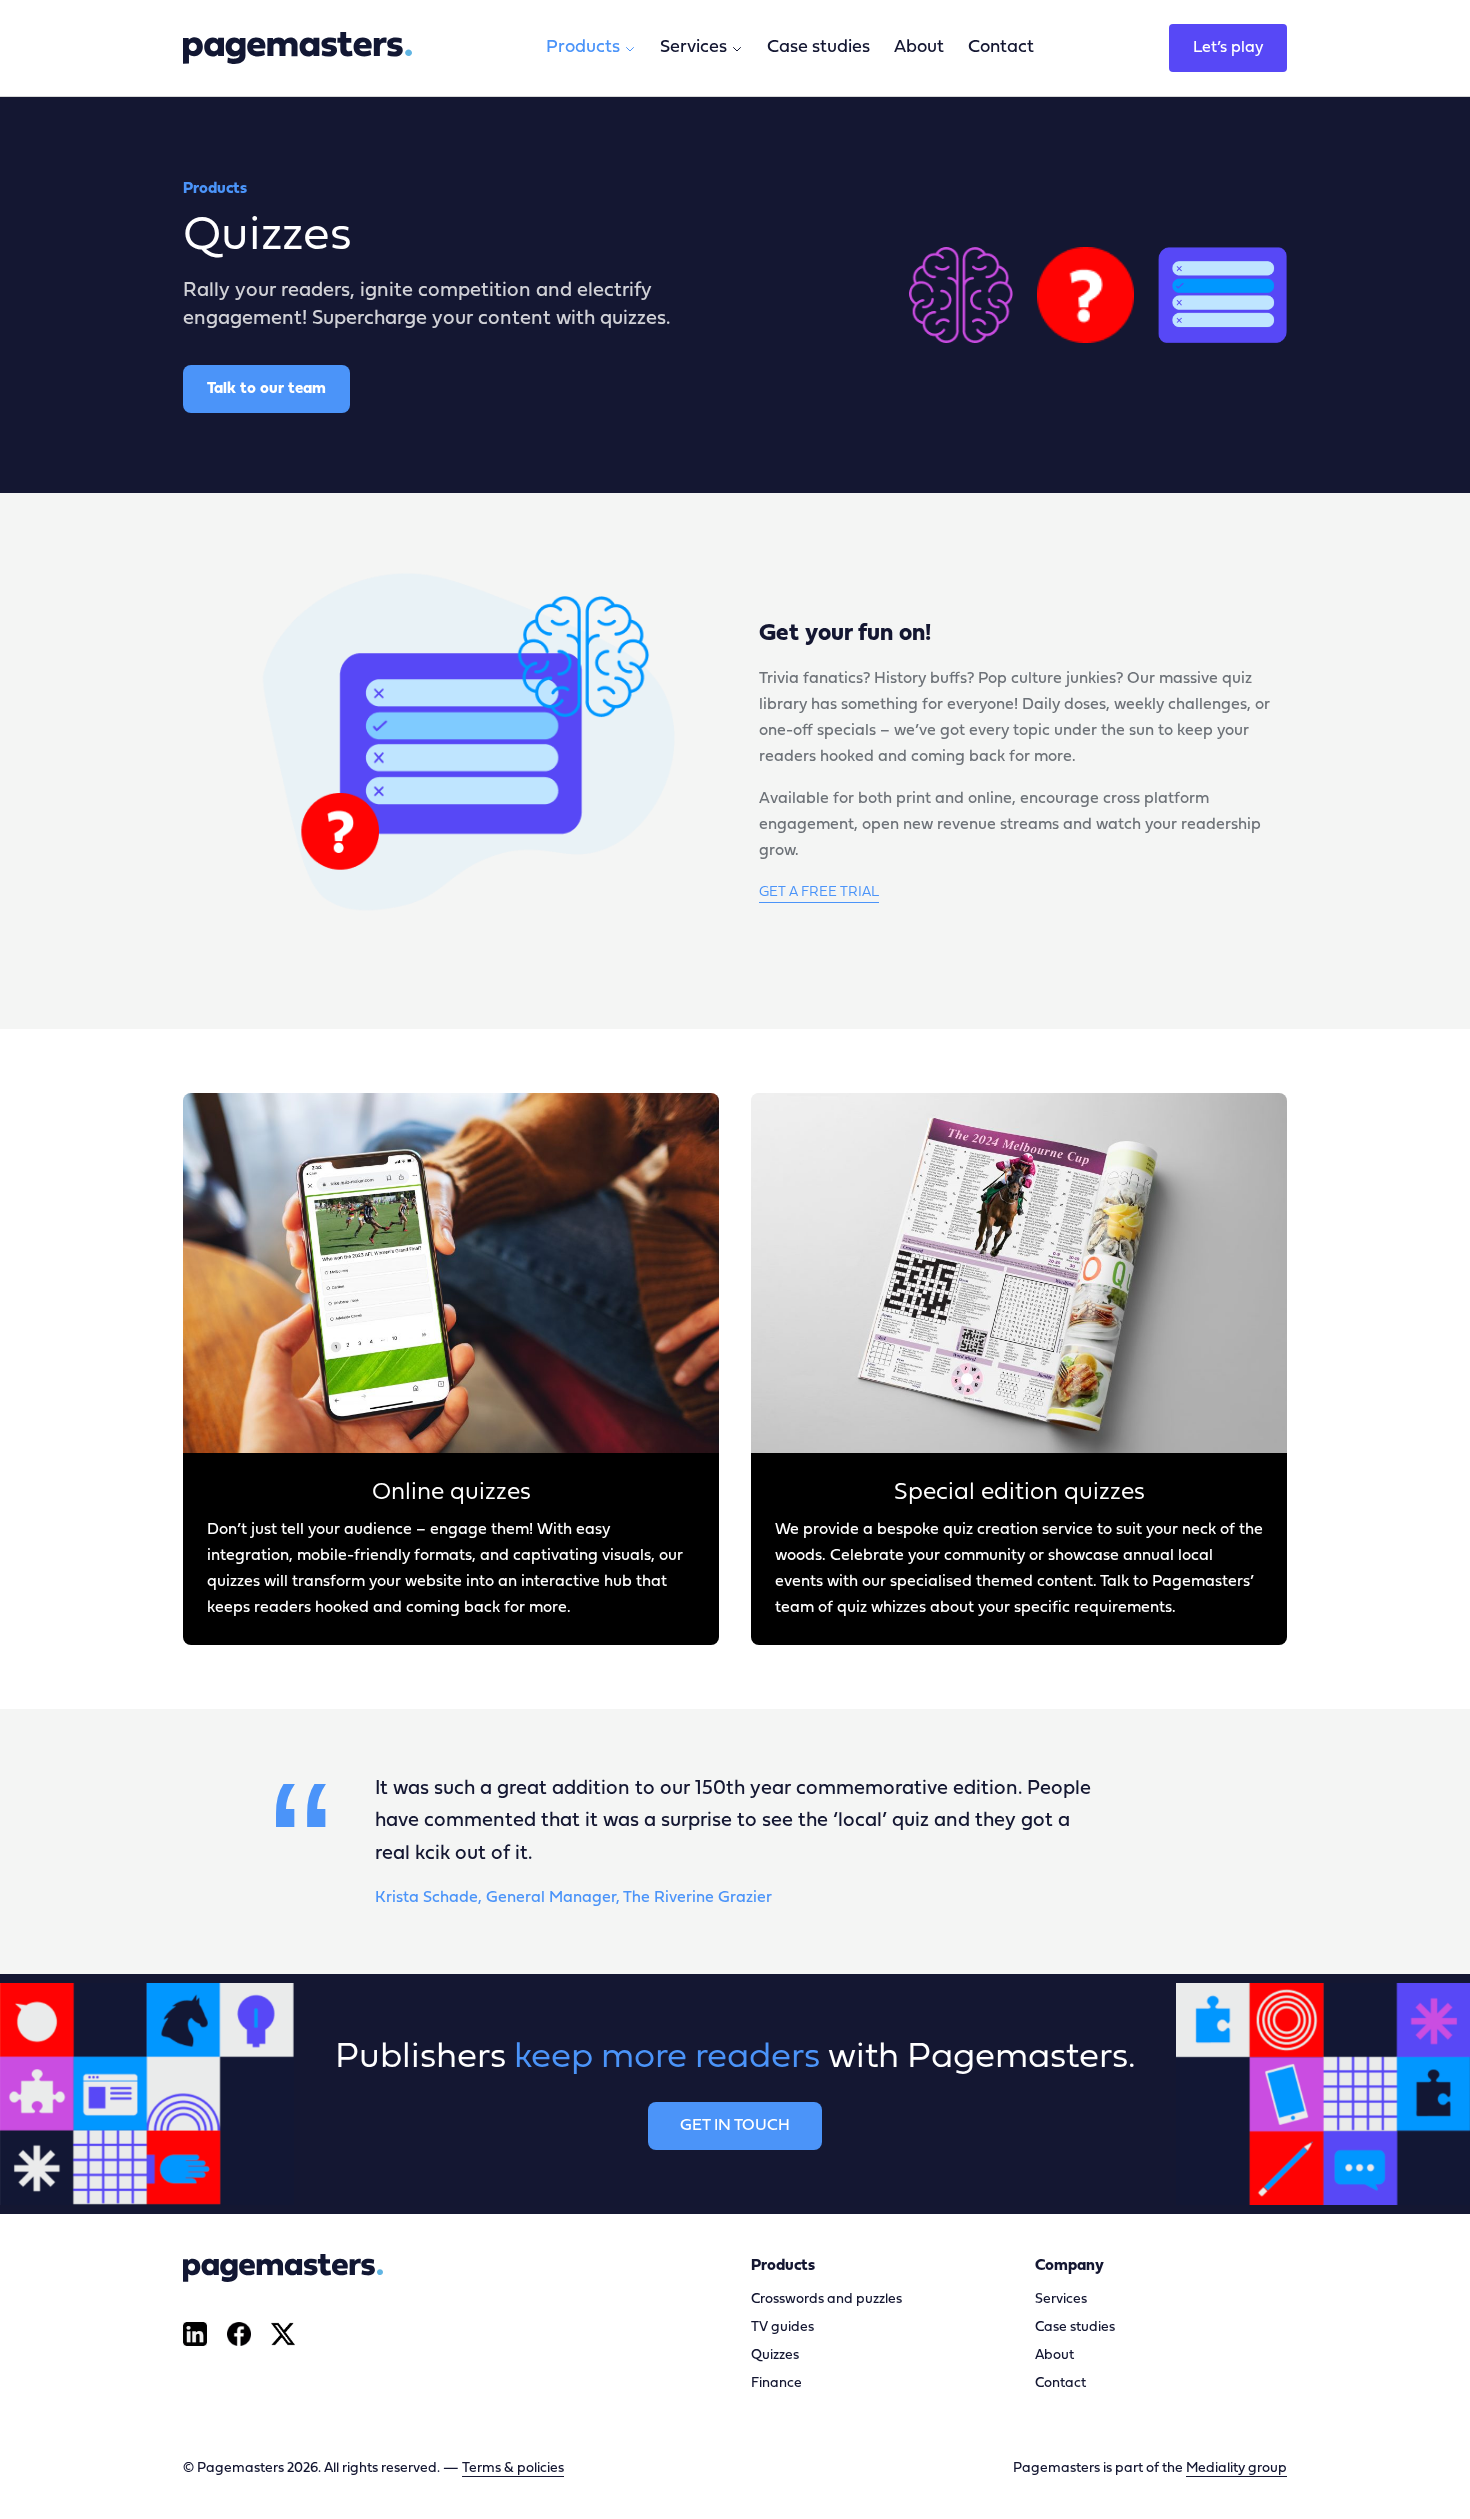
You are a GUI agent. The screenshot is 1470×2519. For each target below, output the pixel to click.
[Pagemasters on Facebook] (239, 2334)
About (919, 47)
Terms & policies (513, 2468)
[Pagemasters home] (297, 48)
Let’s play (1228, 48)
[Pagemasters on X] (283, 2334)
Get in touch (735, 2126)
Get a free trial (819, 892)
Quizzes (775, 2355)
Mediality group (1236, 2468)
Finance (776, 2383)
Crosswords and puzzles (826, 2299)
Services (693, 47)
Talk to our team (266, 389)
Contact (1001, 47)
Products (583, 47)
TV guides (782, 2327)
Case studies (818, 47)
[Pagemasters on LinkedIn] (195, 2334)
